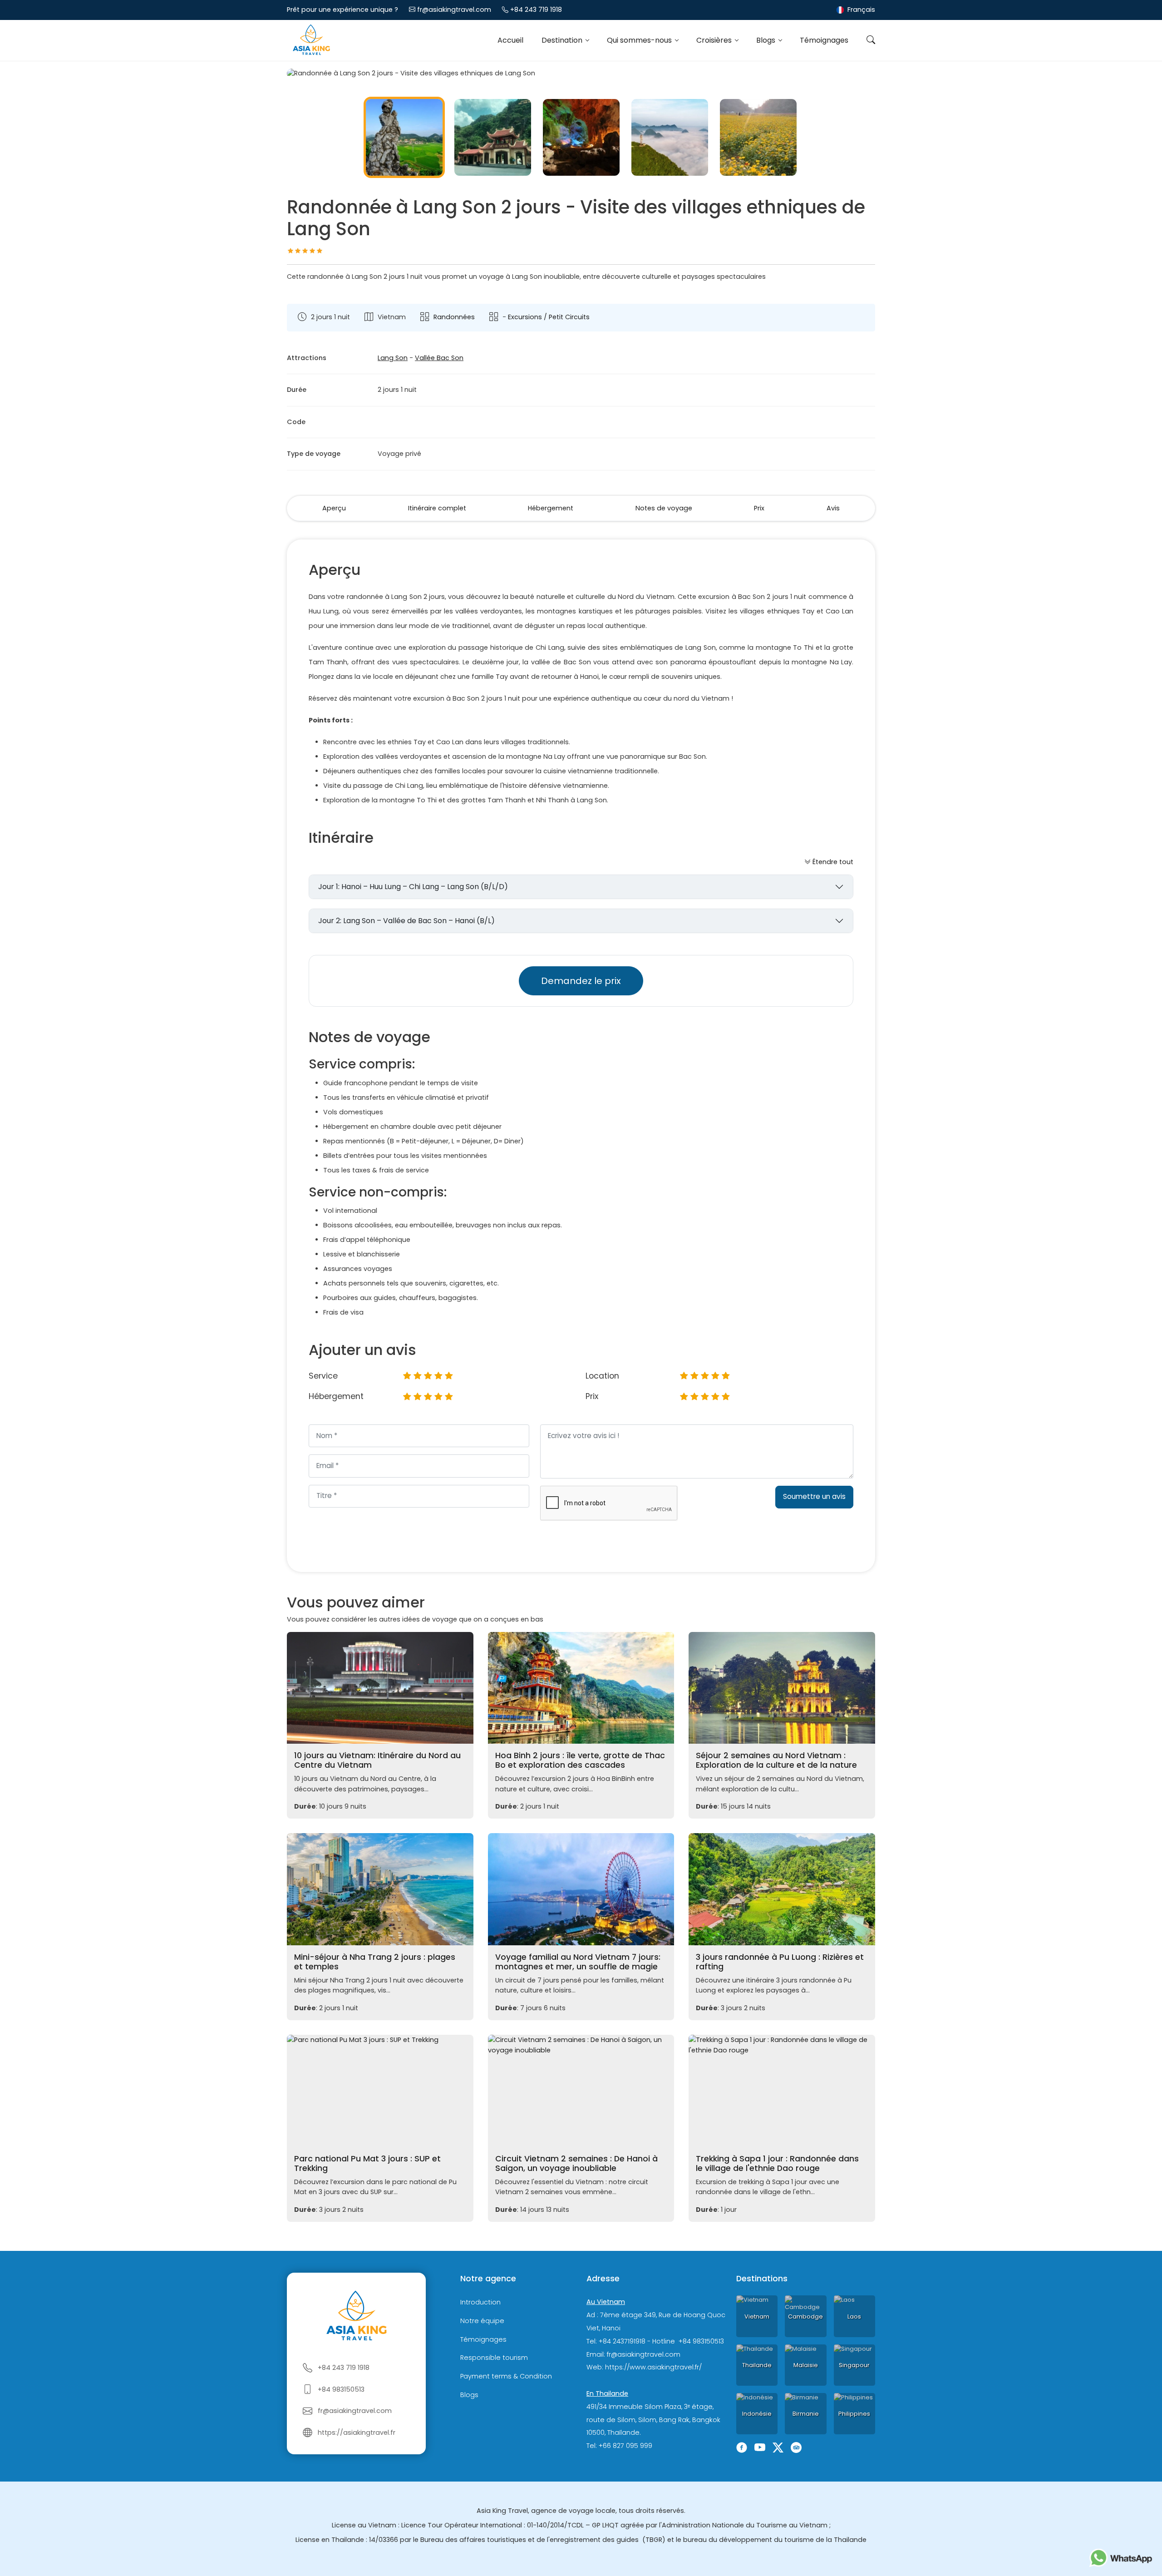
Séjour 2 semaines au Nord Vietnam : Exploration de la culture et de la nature (776, 1760)
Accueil (510, 40)
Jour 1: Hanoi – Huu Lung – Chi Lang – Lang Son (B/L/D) (413, 887)
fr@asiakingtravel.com (454, 10)
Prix (759, 508)
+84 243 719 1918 (536, 10)
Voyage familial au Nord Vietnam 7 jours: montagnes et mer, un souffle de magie (578, 1962)
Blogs (767, 40)
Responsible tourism (494, 2358)
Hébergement (551, 508)
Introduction (480, 2302)
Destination (563, 40)
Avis (833, 508)
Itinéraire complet (437, 508)
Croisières (715, 40)
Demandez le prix (581, 981)
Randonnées (454, 317)
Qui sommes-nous (640, 40)
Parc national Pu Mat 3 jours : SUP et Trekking (367, 2163)
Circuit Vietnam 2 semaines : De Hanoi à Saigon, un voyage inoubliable (576, 2163)
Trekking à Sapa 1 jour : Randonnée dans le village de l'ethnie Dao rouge (777, 2163)
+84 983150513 (341, 2389)
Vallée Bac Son (439, 358)
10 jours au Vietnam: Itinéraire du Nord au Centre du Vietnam (377, 1760)
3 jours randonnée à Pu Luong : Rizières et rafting (780, 1962)
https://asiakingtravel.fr (357, 2433)
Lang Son (393, 358)
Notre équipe (482, 2321)
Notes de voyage (664, 508)
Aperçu (334, 508)
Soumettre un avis (814, 1496)
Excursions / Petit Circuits (549, 317)
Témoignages (824, 40)
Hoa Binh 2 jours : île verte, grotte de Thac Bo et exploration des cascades (580, 1760)
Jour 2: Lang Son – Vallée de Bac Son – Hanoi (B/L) (406, 921)
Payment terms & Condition (506, 2376)
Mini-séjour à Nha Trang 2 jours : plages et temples (375, 1962)
